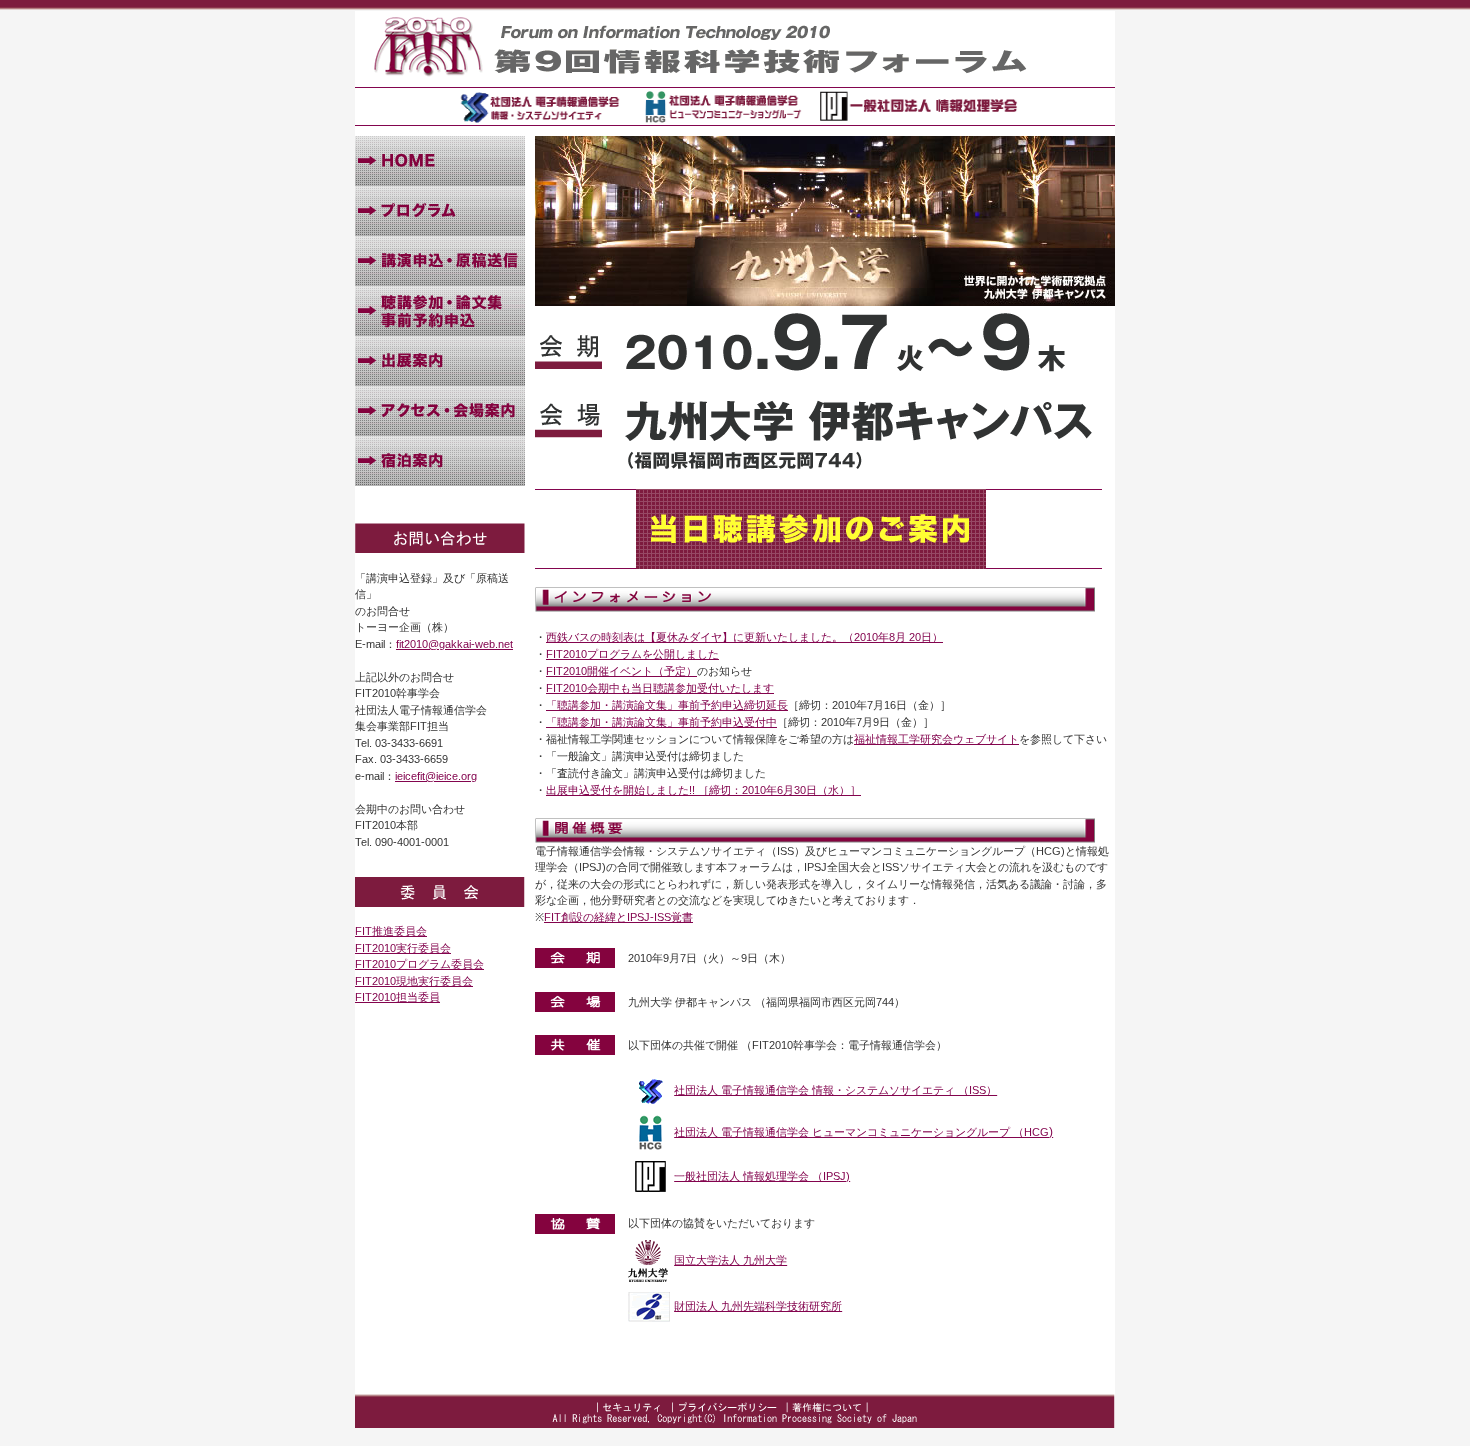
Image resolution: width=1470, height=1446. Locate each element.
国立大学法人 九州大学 (730, 1260)
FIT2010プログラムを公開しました (632, 654)
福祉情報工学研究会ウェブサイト (936, 739)
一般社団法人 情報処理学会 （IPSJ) (762, 1176)
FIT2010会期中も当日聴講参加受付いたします (660, 688)
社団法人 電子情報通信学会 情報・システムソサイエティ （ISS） (835, 1090)
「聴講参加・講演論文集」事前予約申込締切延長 (667, 705)
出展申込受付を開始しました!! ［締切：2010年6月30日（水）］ (703, 790)
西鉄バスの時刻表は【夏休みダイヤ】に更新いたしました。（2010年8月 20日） (744, 637)
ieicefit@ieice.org (436, 776)
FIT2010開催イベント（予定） (621, 671)
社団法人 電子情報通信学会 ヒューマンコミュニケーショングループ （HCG (861, 1132)
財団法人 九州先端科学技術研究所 (758, 1306)
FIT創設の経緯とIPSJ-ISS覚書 (618, 917)
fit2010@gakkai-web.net (454, 644)
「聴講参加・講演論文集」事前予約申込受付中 (661, 722)
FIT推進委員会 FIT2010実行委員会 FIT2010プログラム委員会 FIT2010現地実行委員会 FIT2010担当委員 (419, 964)
